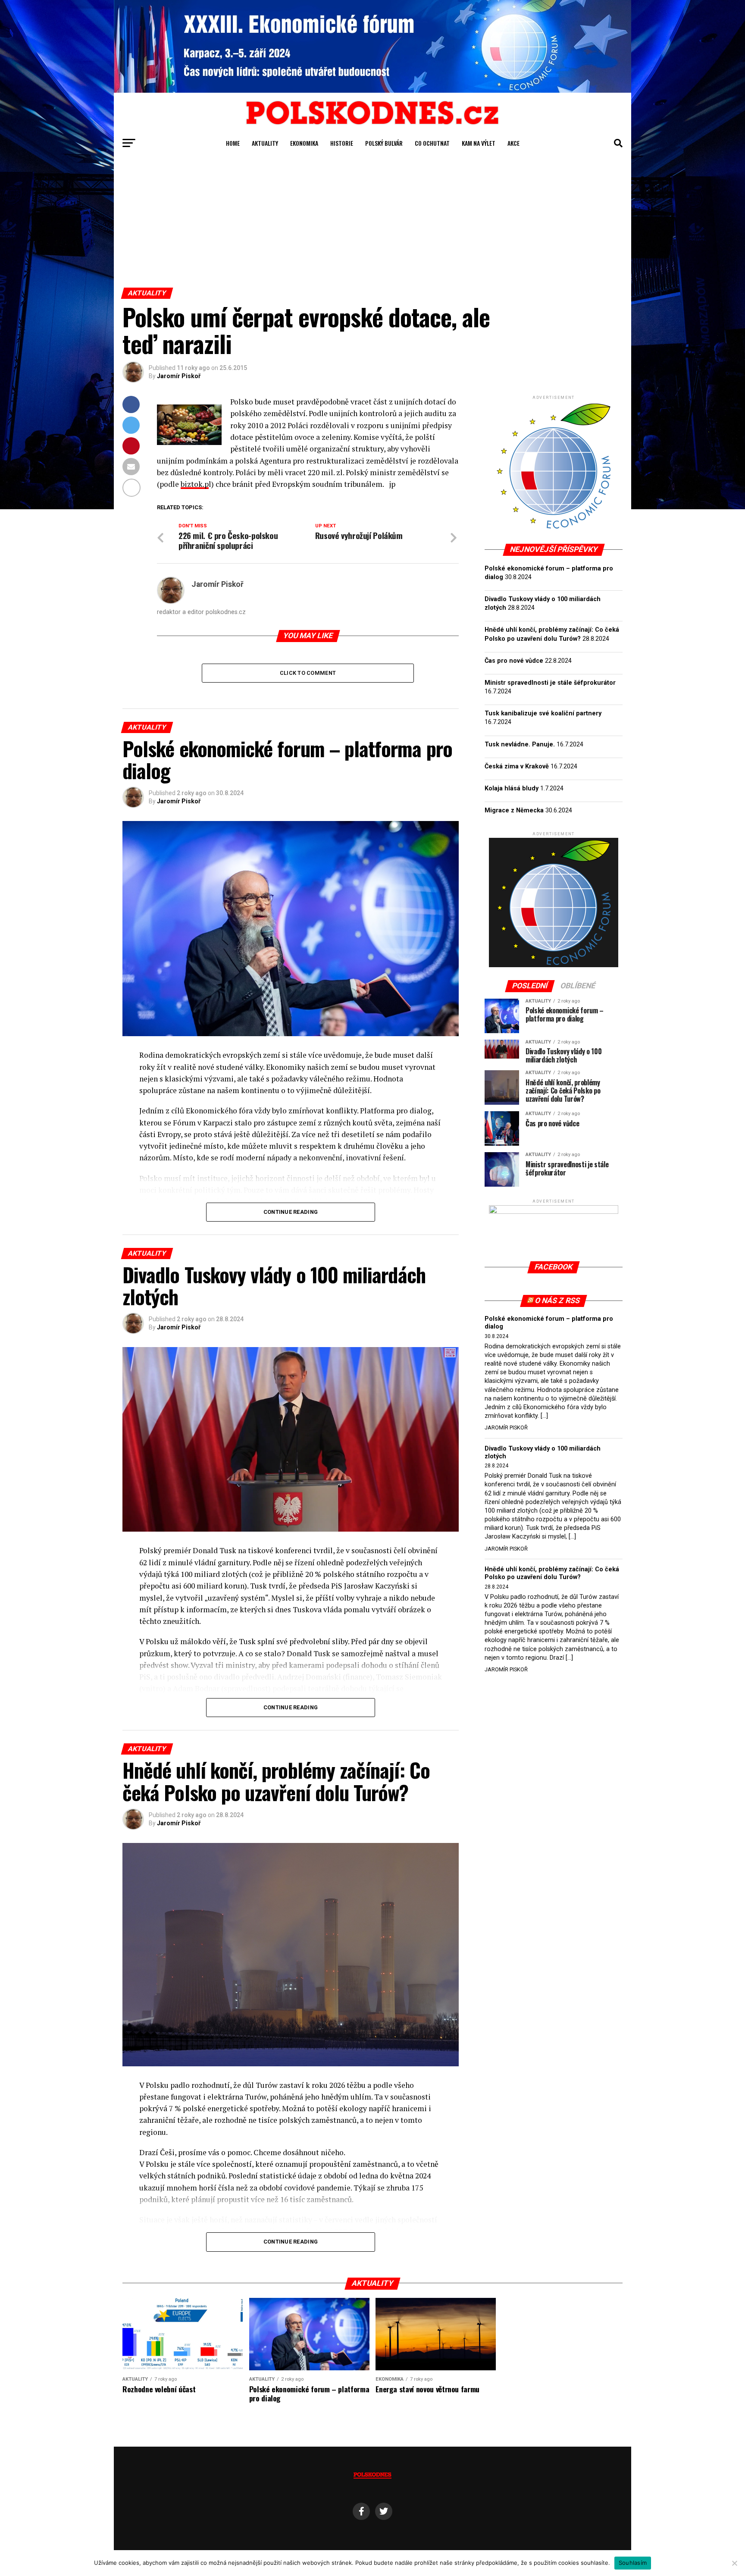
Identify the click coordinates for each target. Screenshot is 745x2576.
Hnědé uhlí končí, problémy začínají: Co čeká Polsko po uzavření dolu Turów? (552, 1573)
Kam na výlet (479, 143)
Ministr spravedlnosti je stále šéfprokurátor (550, 683)
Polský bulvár (384, 143)
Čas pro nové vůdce (514, 661)
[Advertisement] (372, 223)
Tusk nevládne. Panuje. (520, 744)
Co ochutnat (432, 143)
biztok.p (195, 484)
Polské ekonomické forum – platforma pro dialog (549, 1323)
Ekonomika (304, 143)
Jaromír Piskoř (179, 376)
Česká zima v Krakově (517, 766)
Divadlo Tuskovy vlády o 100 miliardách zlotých (543, 1453)
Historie (342, 143)
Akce (513, 143)
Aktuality (265, 143)
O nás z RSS (558, 1301)
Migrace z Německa (514, 810)
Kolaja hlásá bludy (512, 788)
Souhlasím (633, 2563)
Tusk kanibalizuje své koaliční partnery (543, 713)
